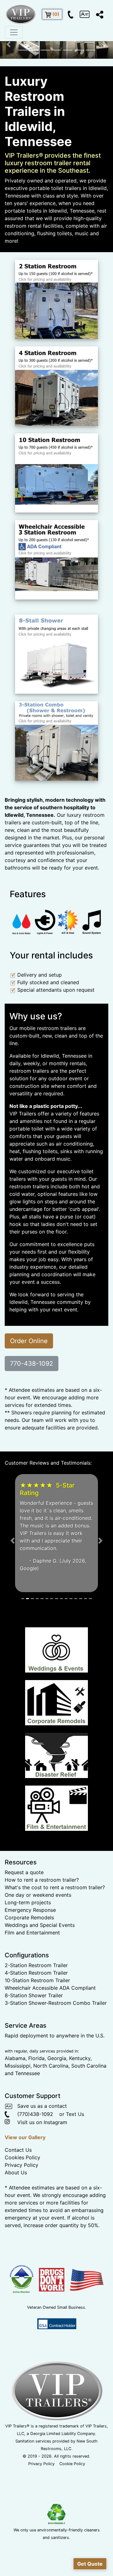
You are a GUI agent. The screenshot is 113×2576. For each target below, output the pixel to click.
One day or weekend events (38, 1970)
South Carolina (89, 2141)
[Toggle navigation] (14, 32)
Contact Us (18, 2225)
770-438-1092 (32, 1364)
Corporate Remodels (29, 1993)
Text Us (75, 2189)
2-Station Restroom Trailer (36, 2041)
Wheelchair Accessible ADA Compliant (50, 2063)
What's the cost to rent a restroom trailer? (55, 1963)
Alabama (15, 2134)
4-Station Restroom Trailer (36, 2048)
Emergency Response (30, 1985)
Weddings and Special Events (40, 2000)
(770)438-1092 (31, 2189)
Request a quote (24, 1948)
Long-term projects (28, 1978)
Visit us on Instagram (39, 2198)
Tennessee (27, 2149)
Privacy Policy (22, 2240)
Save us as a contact (40, 2181)
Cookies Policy (22, 2233)
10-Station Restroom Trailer (37, 2056)
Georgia (57, 2134)
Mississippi (18, 2141)
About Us (16, 2248)
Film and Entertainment (32, 2008)
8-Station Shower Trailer (34, 2071)
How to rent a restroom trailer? (42, 1955)
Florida (36, 2134)
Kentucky (80, 2134)
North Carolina (51, 2141)
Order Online (29, 1341)
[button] (8, 44)
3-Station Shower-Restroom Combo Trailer (56, 2078)
